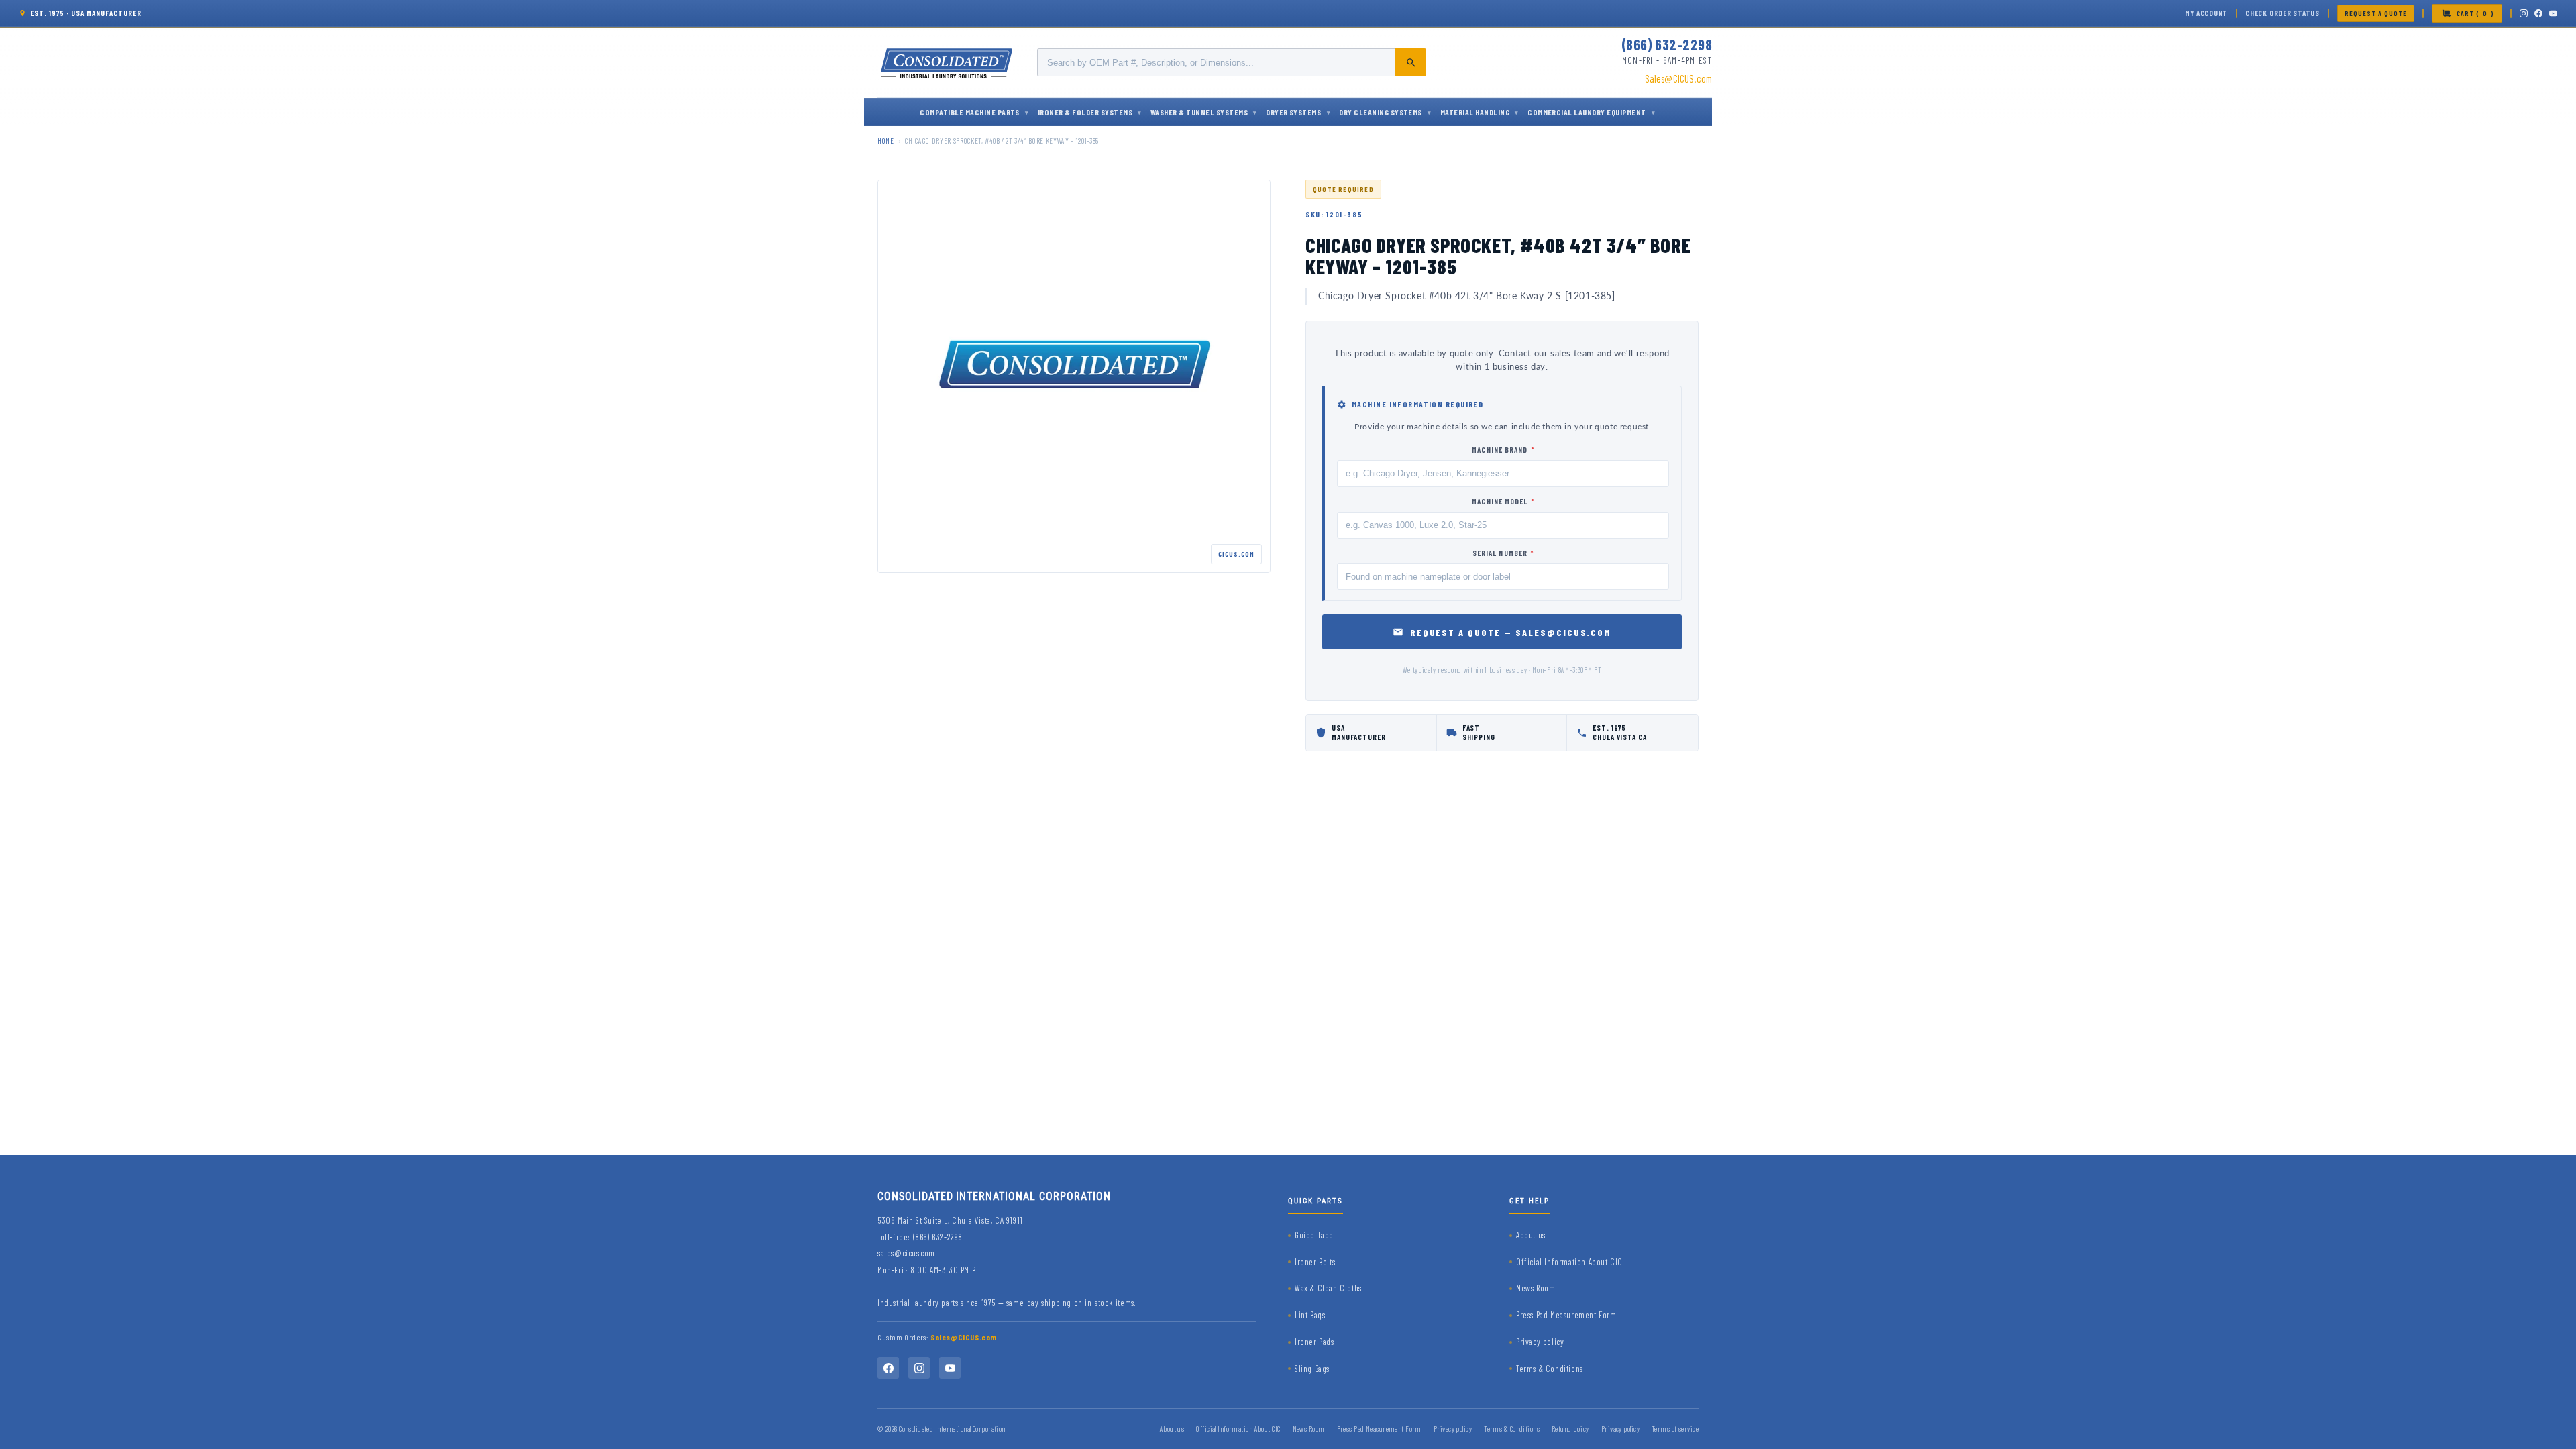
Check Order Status (2283, 13)
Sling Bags (1312, 1368)
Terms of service (1675, 1429)
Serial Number (1503, 553)
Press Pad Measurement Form (1566, 1315)
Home (886, 141)
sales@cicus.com (906, 1253)
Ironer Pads (1314, 1342)
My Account (2206, 13)
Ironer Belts (1315, 1262)
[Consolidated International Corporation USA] (948, 62)
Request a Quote (2376, 13)
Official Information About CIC (1569, 1262)
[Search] (1411, 62)
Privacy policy (1540, 1342)
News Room (1536, 1288)
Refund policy (1570, 1429)
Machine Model (1503, 501)
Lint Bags (1310, 1315)
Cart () (2475, 13)
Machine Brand (1503, 450)
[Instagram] (2524, 13)
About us (1531, 1235)
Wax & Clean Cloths (1328, 1288)
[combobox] (1232, 62)
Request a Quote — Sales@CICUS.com (1511, 632)
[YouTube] (2553, 13)
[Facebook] (2538, 13)
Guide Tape (1314, 1235)
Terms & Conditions (1550, 1368)
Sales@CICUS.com (1678, 78)
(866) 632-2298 (1667, 44)
